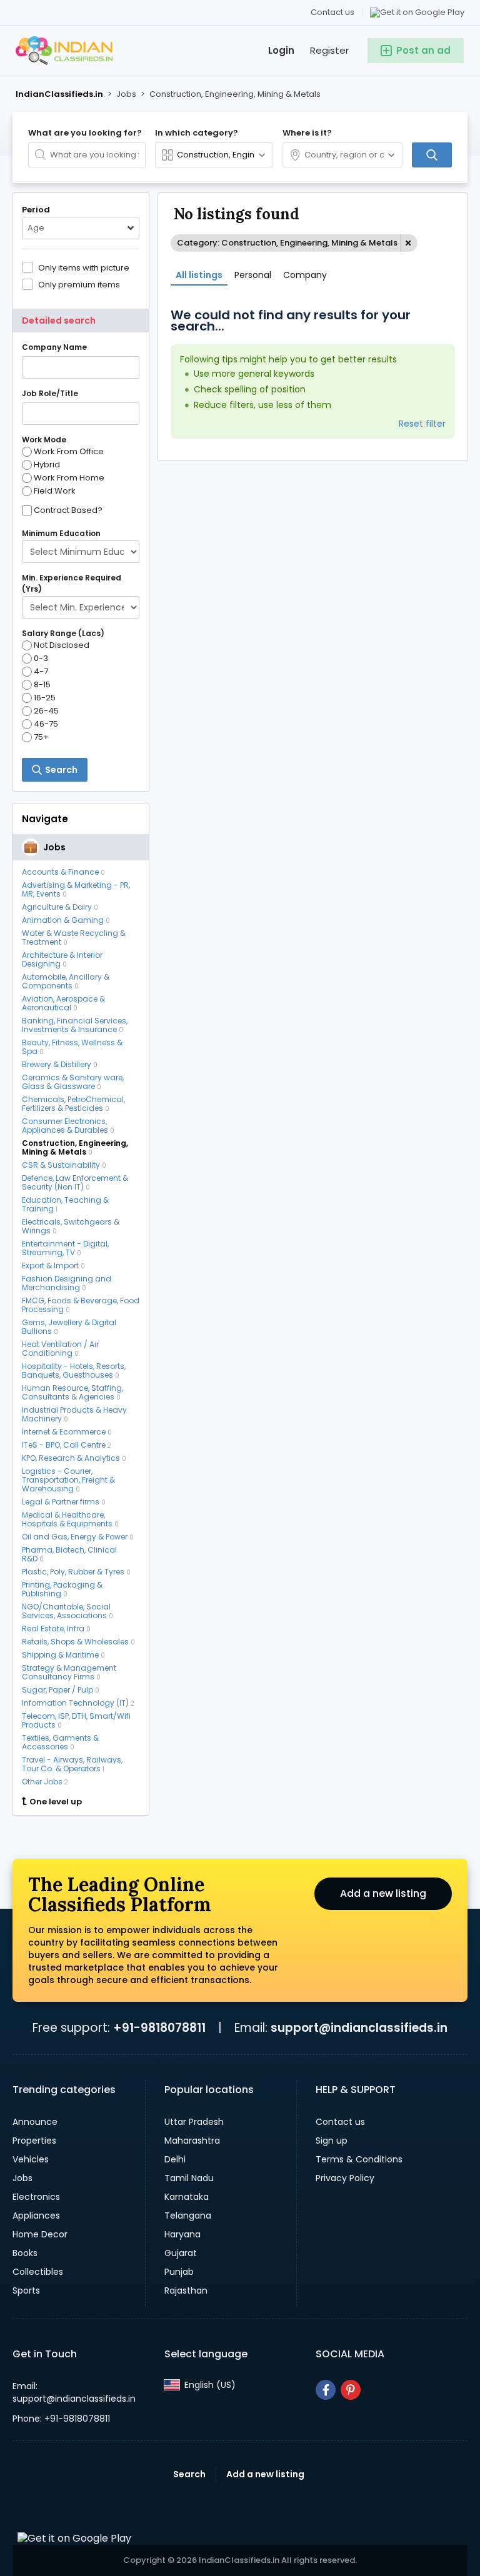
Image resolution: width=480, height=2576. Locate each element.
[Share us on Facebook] (326, 2390)
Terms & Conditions (359, 2159)
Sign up (332, 2141)
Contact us (332, 12)
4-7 (41, 672)
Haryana (182, 2234)
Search (189, 2474)
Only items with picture (84, 267)
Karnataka (187, 2197)
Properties (34, 2141)
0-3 (41, 659)
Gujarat (181, 2253)
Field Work (55, 491)
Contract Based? (68, 510)
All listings (199, 275)
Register (329, 50)
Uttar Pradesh (194, 2122)
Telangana (188, 2215)
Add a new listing (383, 1893)
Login (281, 50)
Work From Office (69, 452)
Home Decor (40, 2234)
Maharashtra (192, 2141)
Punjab (179, 2272)
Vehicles (31, 2159)
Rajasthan (186, 2290)
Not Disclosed (62, 645)
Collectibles (38, 2272)
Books (25, 2253)
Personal (253, 275)
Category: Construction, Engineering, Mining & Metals (287, 243)
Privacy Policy (345, 2178)
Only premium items (79, 284)
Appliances (36, 2215)
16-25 (45, 698)
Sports (26, 2290)
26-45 (46, 711)
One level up (56, 1802)
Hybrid (47, 465)
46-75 (46, 724)
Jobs (22, 2178)
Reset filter (422, 424)
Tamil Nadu (189, 2178)
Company (305, 275)
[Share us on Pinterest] (351, 2390)
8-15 (42, 685)
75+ (41, 737)
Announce (35, 2122)
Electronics (36, 2197)
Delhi (175, 2159)
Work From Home (69, 478)
